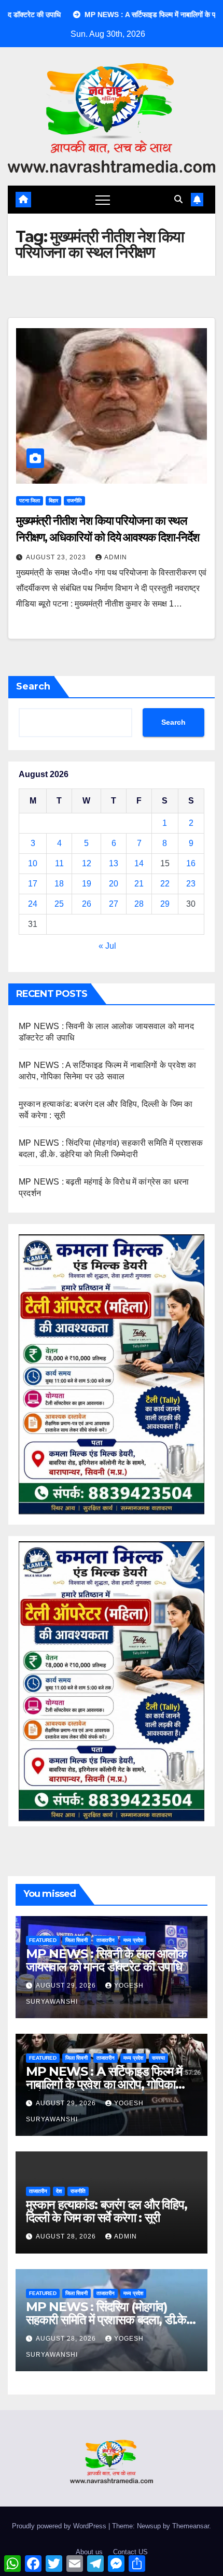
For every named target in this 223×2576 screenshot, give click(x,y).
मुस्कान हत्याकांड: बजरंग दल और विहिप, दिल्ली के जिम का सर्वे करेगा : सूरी (107, 2211)
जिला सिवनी (76, 1940)
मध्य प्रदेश (133, 1940)
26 (87, 904)
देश (59, 2191)
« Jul (107, 946)
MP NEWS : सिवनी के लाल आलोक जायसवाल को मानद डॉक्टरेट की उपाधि (106, 1960)
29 (165, 904)
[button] (178, 199)
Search (33, 686)
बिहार (53, 501)
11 (59, 863)
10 (33, 863)
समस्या (158, 2058)
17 (33, 884)
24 (33, 904)
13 (114, 863)
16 (191, 863)
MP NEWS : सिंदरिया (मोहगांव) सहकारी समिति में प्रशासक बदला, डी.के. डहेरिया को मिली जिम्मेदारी (108, 2320)
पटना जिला (30, 501)
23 (191, 884)
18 (59, 884)
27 (114, 904)
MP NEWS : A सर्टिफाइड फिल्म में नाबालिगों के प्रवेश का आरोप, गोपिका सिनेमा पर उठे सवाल (104, 2084)
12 (87, 863)
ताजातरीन (106, 1940)
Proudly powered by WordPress (60, 2526)
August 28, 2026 (67, 2236)
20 (114, 884)
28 (139, 904)
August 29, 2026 (67, 1986)
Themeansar (191, 2526)
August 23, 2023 (57, 557)
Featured (43, 1940)
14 (139, 863)
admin (116, 557)
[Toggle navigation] (103, 200)
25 (59, 904)
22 (165, 884)
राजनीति (74, 501)
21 (139, 884)
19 (87, 884)
